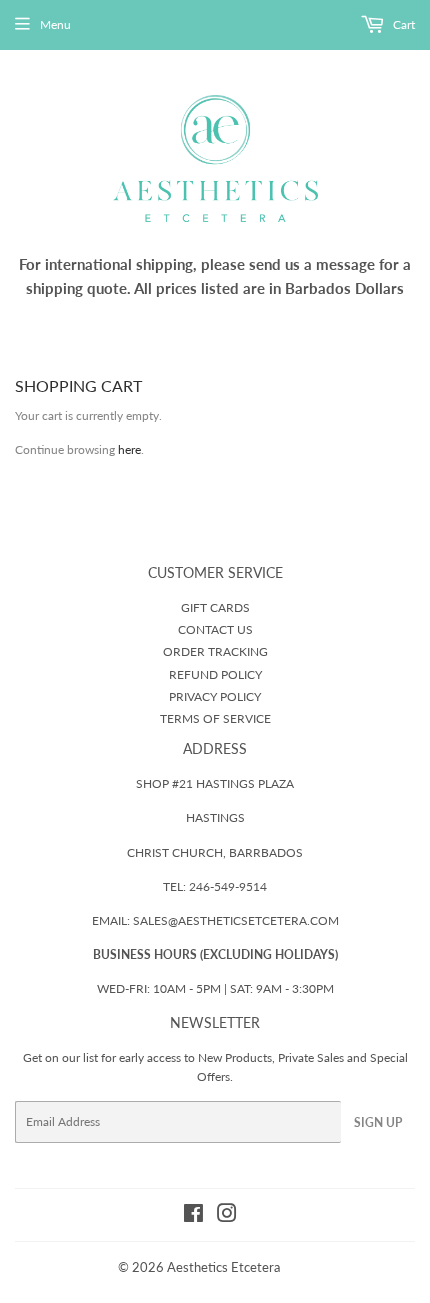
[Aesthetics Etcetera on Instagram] (227, 1216)
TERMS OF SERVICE (215, 718)
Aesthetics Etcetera (223, 1267)
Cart (402, 24)
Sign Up (378, 1122)
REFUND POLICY (215, 674)
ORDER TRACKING (215, 651)
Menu (55, 24)
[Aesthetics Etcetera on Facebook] (193, 1216)
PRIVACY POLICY (215, 696)
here (129, 449)
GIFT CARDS (215, 607)
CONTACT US (215, 629)
